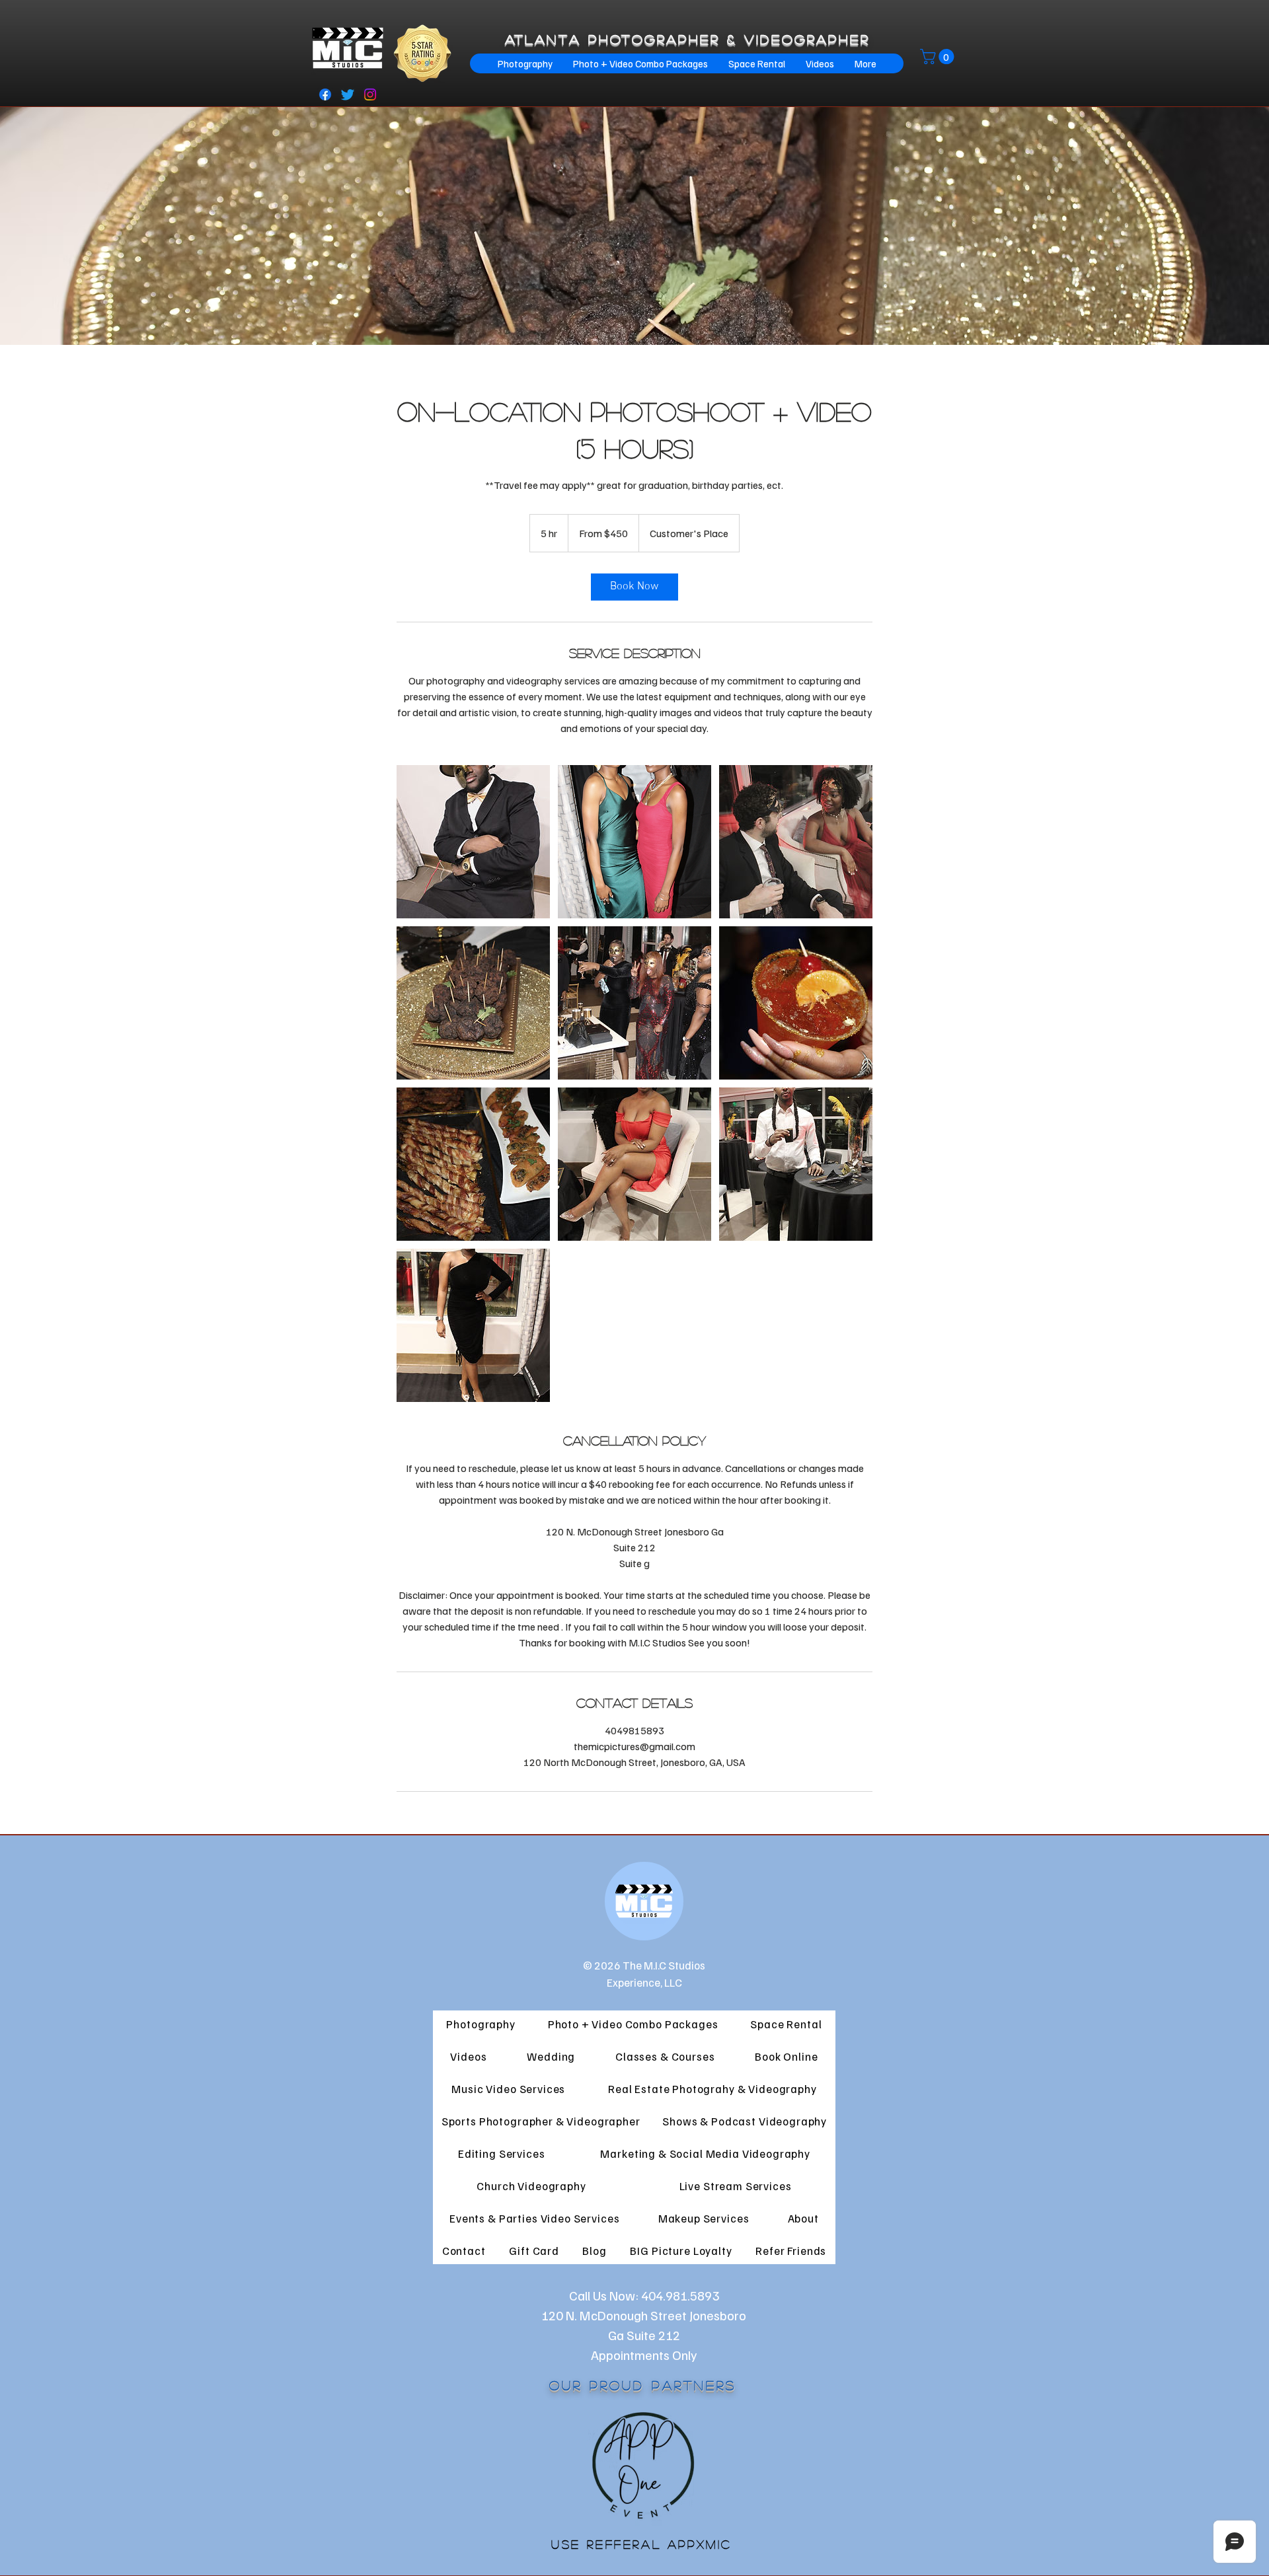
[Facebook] (325, 94)
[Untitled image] (473, 842)
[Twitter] (348, 94)
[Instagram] (370, 94)
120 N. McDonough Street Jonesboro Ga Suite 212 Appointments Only (644, 2335)
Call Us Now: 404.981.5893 (644, 2295)
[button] (939, 56)
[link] (634, 587)
